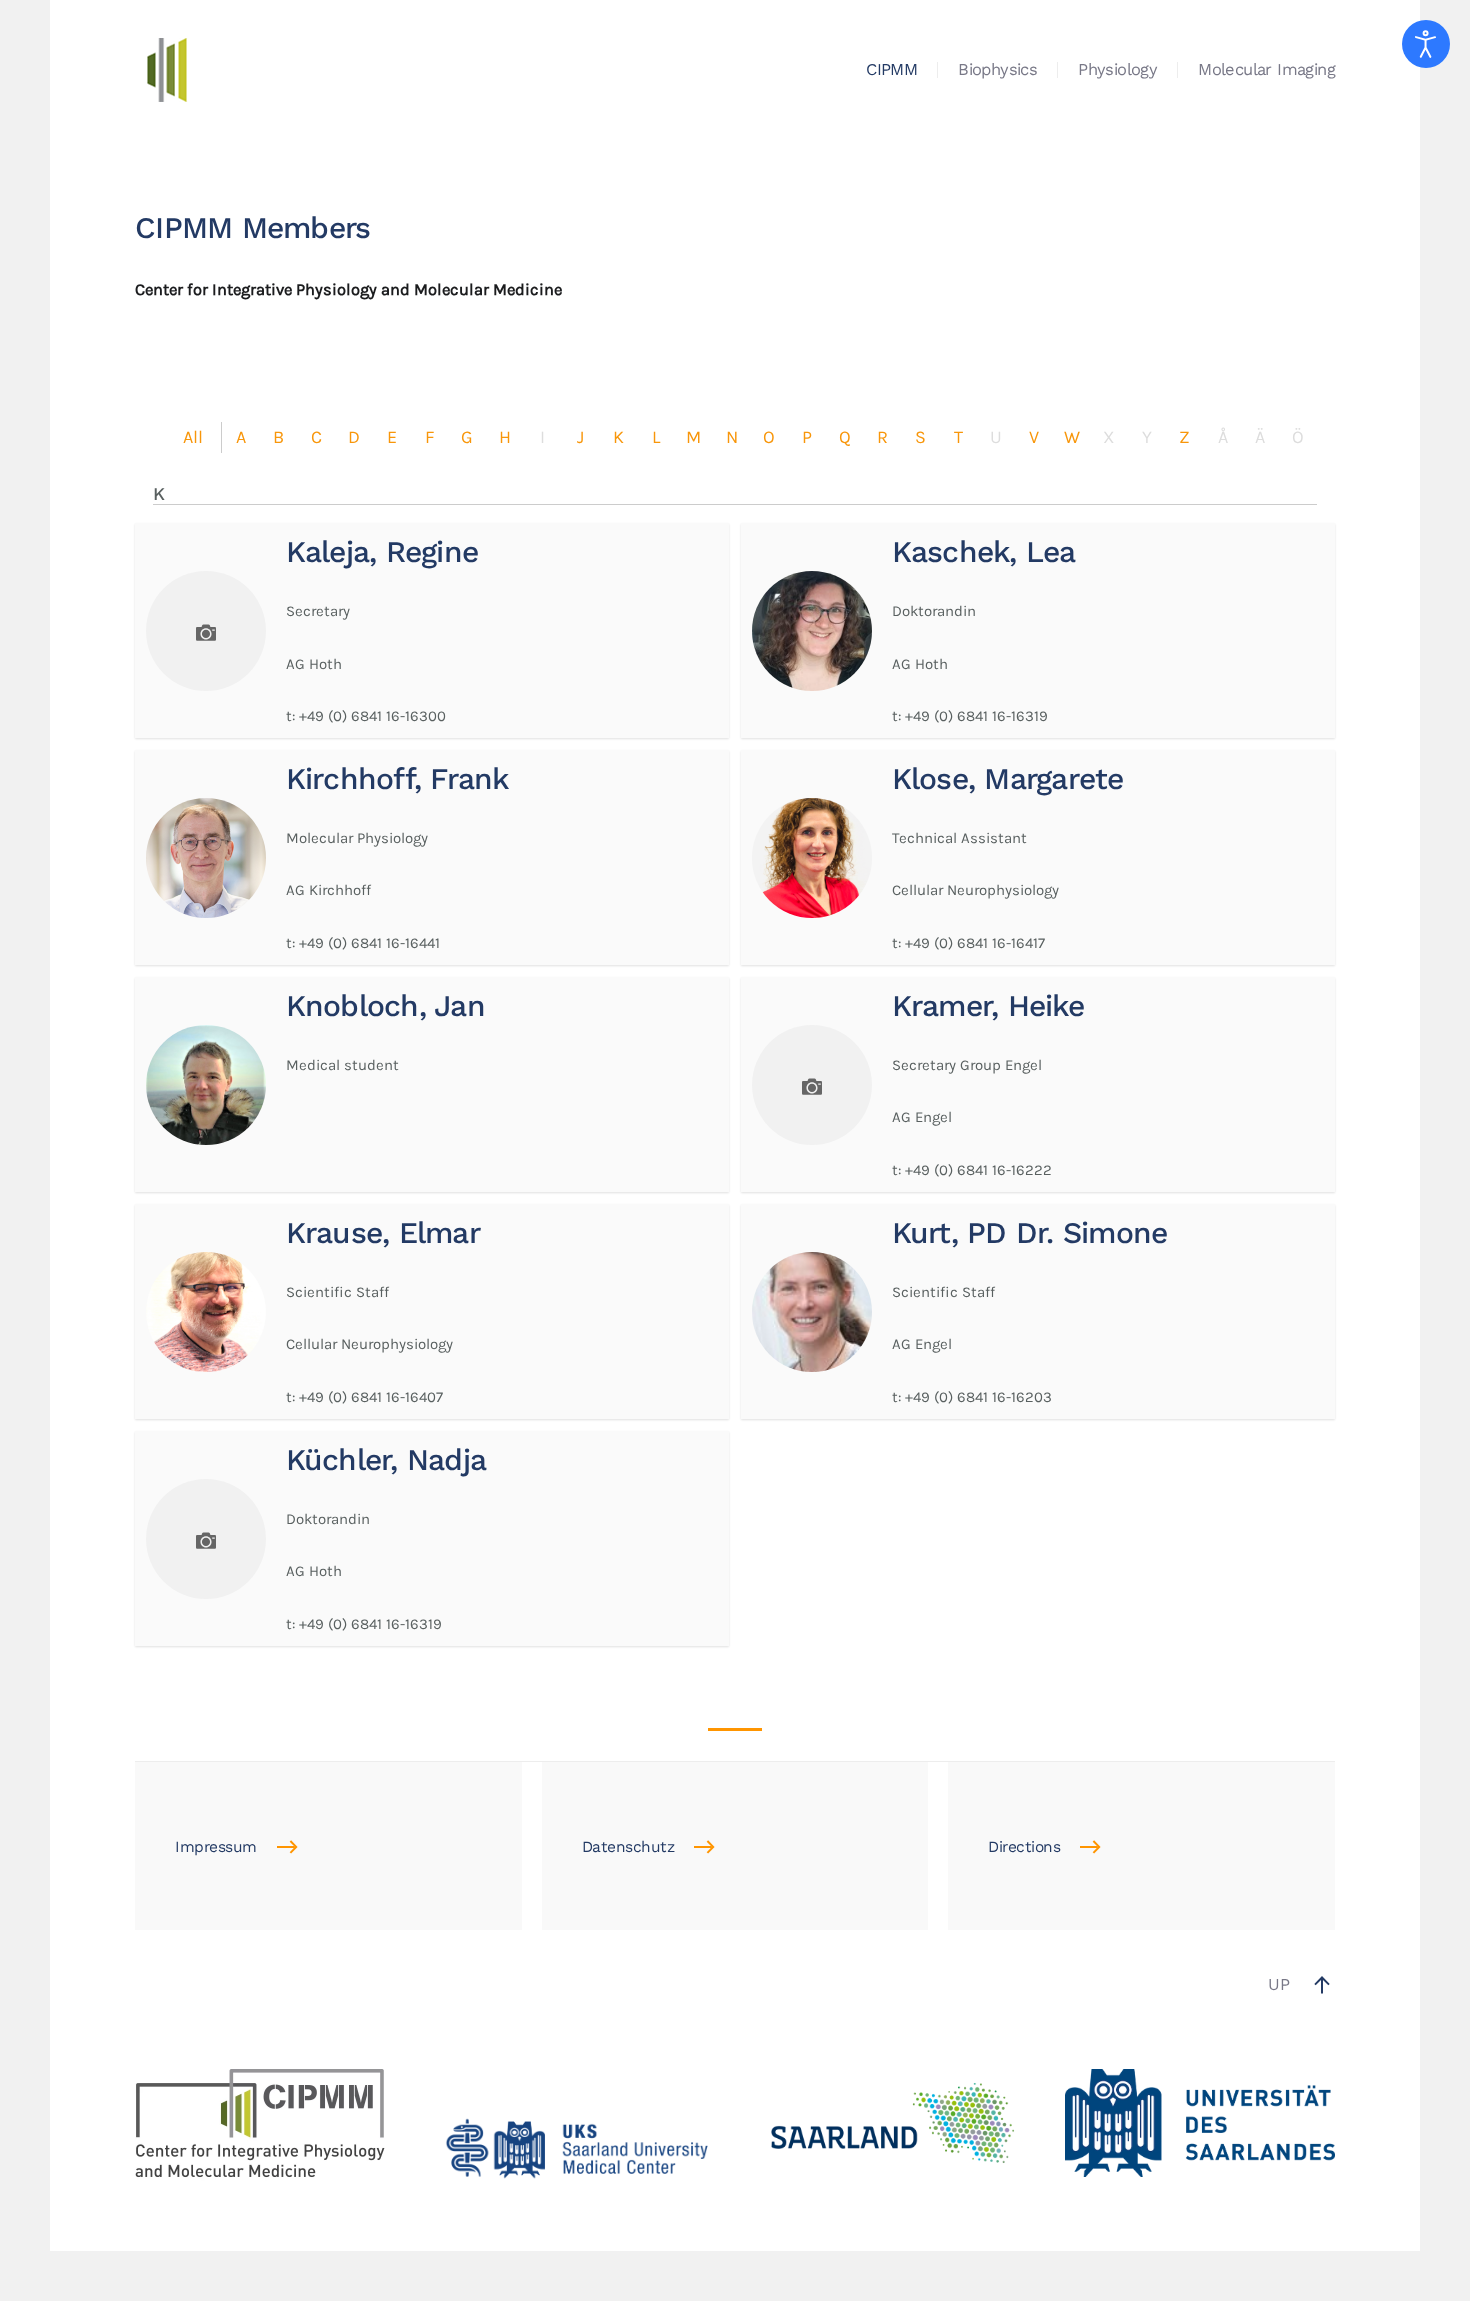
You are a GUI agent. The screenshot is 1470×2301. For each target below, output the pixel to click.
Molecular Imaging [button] (1266, 69)
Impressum (216, 1847)
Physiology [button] (1117, 69)
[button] (1322, 1985)
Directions (1024, 1847)
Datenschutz (628, 1847)
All (193, 437)
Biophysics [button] (997, 69)
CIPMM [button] (891, 69)
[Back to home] (167, 70)
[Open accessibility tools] (1426, 44)
